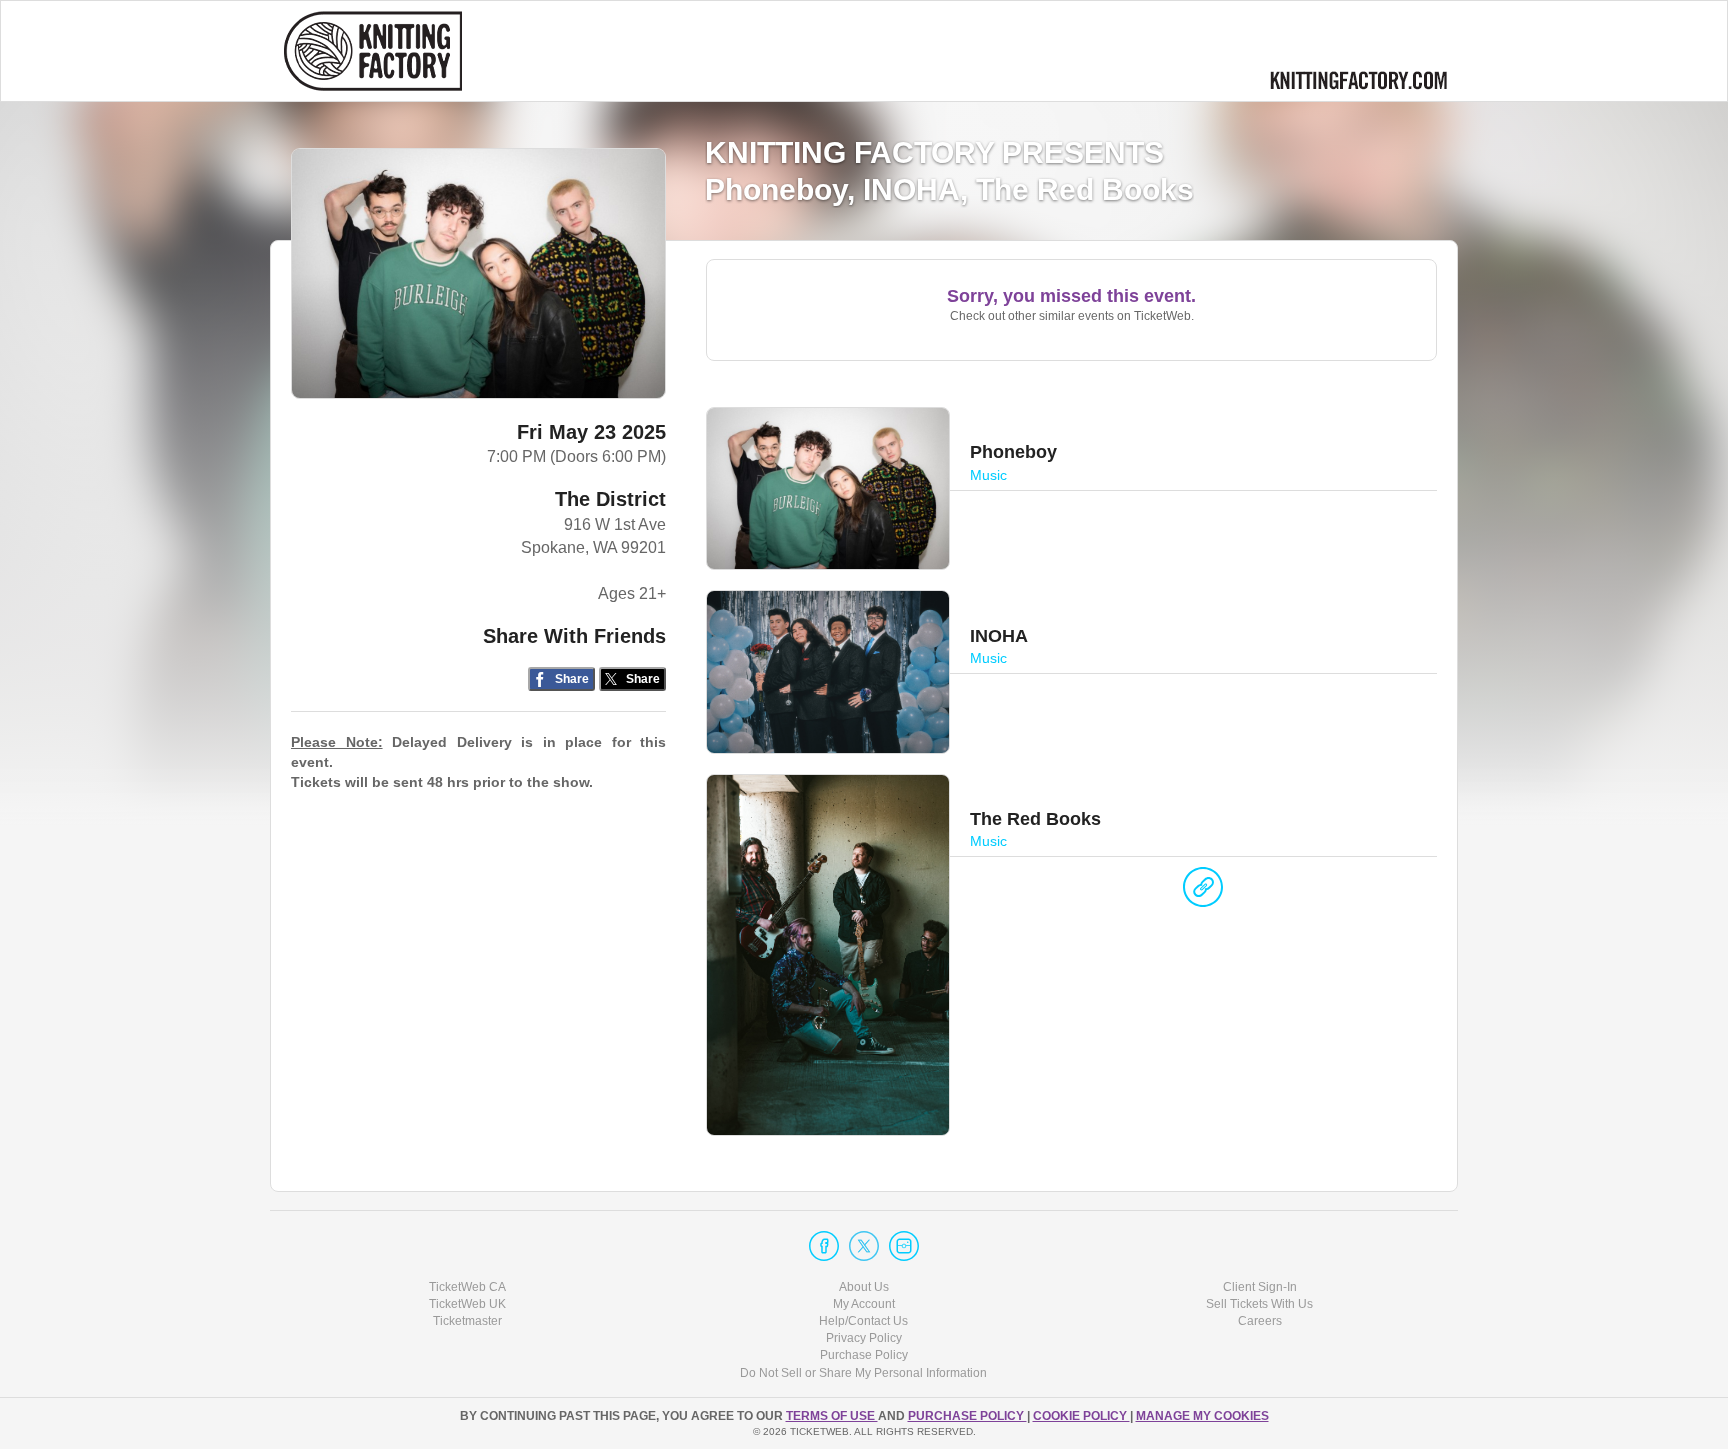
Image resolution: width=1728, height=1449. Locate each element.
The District (610, 499)
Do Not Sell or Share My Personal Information (863, 1373)
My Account (864, 1304)
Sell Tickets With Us (1259, 1304)
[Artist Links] (1203, 892)
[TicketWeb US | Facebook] (824, 1246)
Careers (1260, 1321)
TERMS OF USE (832, 1416)
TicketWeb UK (467, 1304)
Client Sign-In (1260, 1287)
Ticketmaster (467, 1321)
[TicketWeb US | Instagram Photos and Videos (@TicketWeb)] (904, 1246)
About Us (864, 1287)
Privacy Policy (864, 1338)
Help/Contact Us (863, 1321)
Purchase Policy (864, 1355)
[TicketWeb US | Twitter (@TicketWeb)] (864, 1246)
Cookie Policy (1081, 1416)
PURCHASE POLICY (967, 1416)
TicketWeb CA (467, 1287)
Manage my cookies (1202, 1416)
